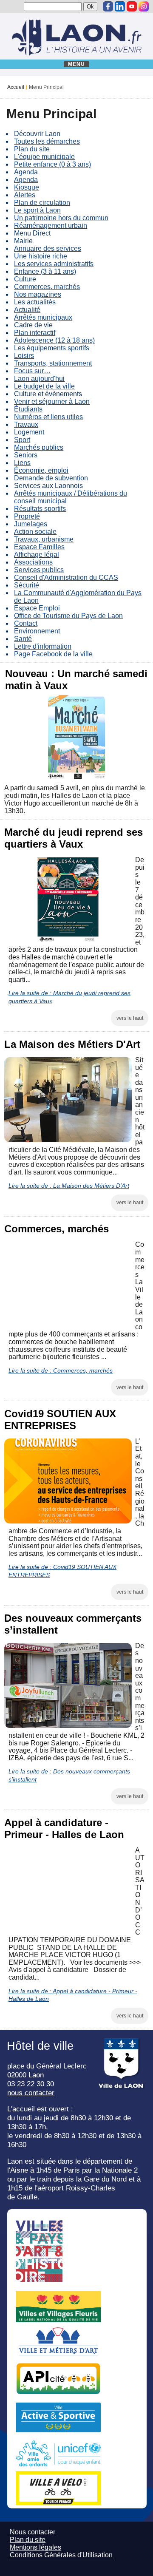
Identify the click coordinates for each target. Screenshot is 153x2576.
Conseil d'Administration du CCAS (66, 577)
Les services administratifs (54, 264)
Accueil (16, 87)
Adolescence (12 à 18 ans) (54, 340)
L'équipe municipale (44, 157)
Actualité (27, 310)
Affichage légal (37, 555)
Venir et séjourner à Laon (52, 401)
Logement (29, 432)
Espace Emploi (37, 608)
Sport (22, 440)
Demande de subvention (51, 478)
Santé (23, 639)
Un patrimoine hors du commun (61, 218)
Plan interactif (35, 333)
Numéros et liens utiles (48, 417)
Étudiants (28, 409)
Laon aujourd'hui (39, 379)
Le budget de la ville (44, 386)
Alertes (25, 195)
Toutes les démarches (47, 141)
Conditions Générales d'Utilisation (61, 2555)
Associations (33, 562)
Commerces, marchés (47, 287)
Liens (22, 463)
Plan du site (32, 149)
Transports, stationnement (53, 363)
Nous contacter (33, 2532)
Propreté (27, 516)
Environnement (37, 631)
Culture (25, 279)
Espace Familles (39, 547)
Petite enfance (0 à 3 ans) (52, 164)
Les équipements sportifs (52, 348)
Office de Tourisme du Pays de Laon (68, 616)
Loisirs (24, 356)
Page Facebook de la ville (53, 654)
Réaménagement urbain (51, 226)
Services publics (39, 570)
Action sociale (35, 532)
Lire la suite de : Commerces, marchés (61, 1370)
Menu (77, 64)
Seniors (26, 455)
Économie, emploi (41, 470)
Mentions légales (35, 2547)
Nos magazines (38, 294)
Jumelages (31, 524)
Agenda (26, 172)
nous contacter (31, 2093)
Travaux (26, 424)
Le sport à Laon (37, 210)
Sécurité (27, 585)
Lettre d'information (43, 646)
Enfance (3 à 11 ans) (45, 271)
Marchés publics (39, 447)
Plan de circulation (42, 203)
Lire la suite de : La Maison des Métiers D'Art (69, 1186)
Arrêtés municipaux (43, 317)
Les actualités (35, 302)
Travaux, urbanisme (44, 539)
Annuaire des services (48, 248)
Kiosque (27, 187)
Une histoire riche (41, 256)
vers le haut (130, 1018)
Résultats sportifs (40, 509)
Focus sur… (32, 371)
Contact (26, 623)
